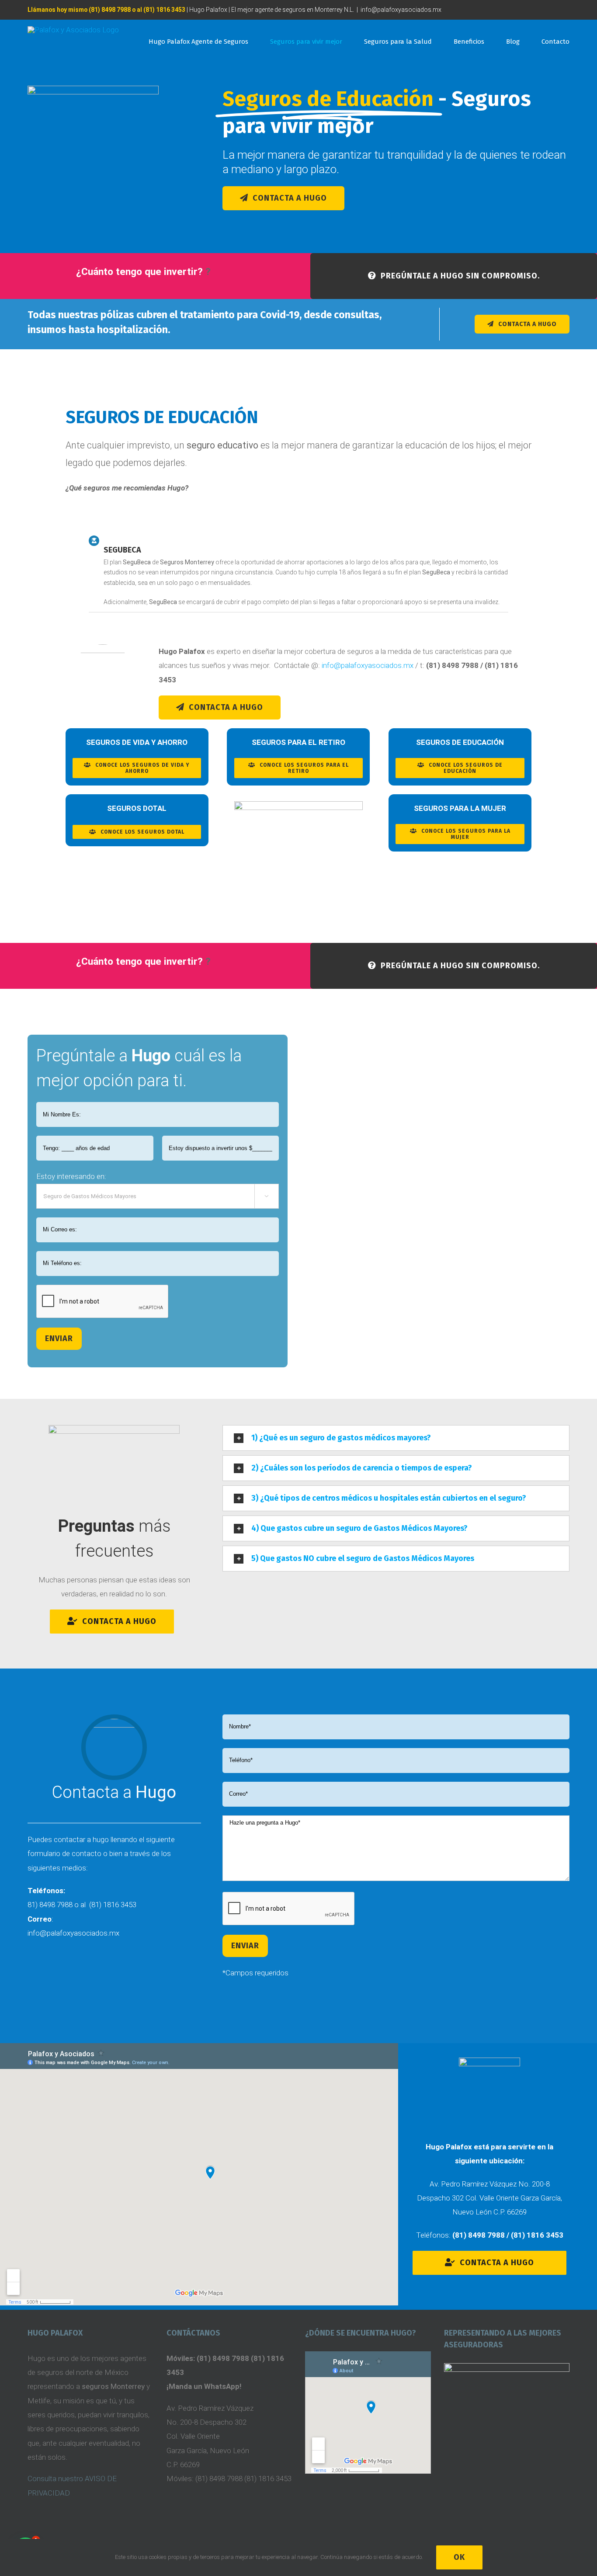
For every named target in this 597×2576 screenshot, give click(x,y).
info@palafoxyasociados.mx (401, 10)
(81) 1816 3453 (113, 1905)
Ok (459, 2557)
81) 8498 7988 (50, 1905)
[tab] (396, 1438)
